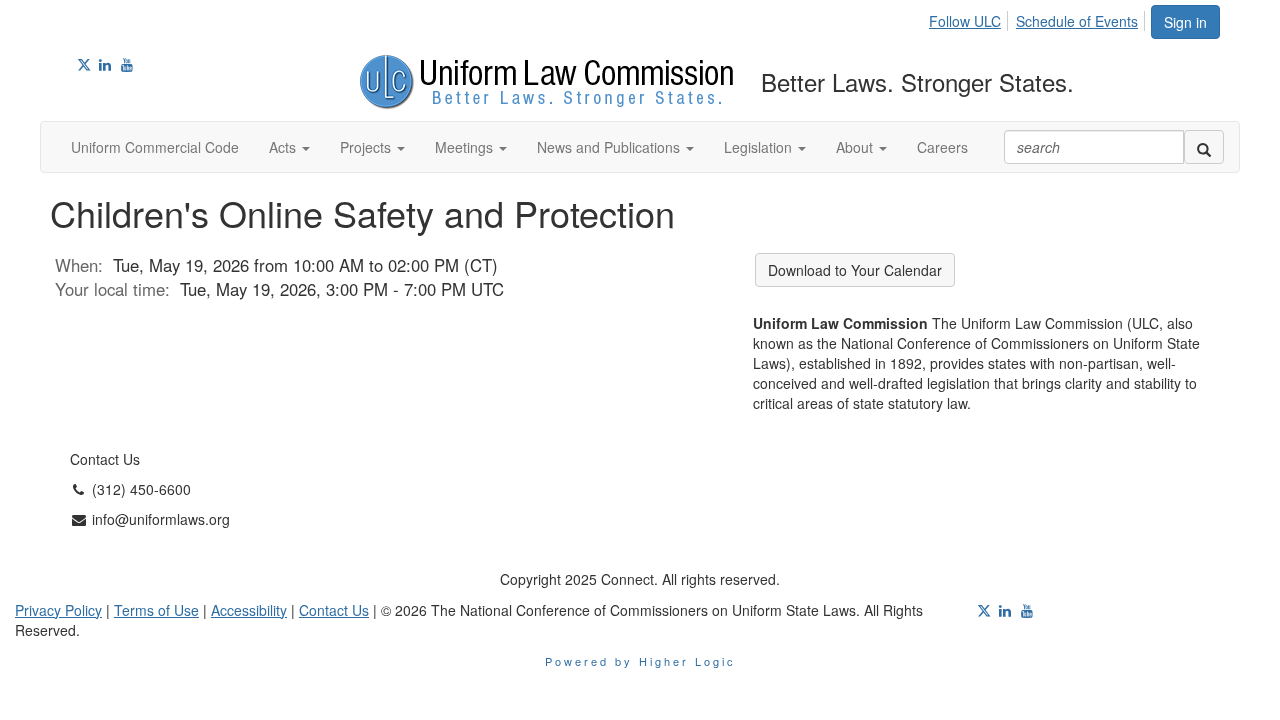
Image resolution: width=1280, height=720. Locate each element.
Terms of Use (156, 610)
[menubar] (1039, 18)
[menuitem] (970, 18)
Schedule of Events (1077, 21)
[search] (1204, 147)
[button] (289, 147)
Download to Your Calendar (855, 270)
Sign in (1185, 22)
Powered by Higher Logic (640, 661)
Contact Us (334, 610)
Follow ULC (965, 21)
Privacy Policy (58, 610)
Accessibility (249, 610)
